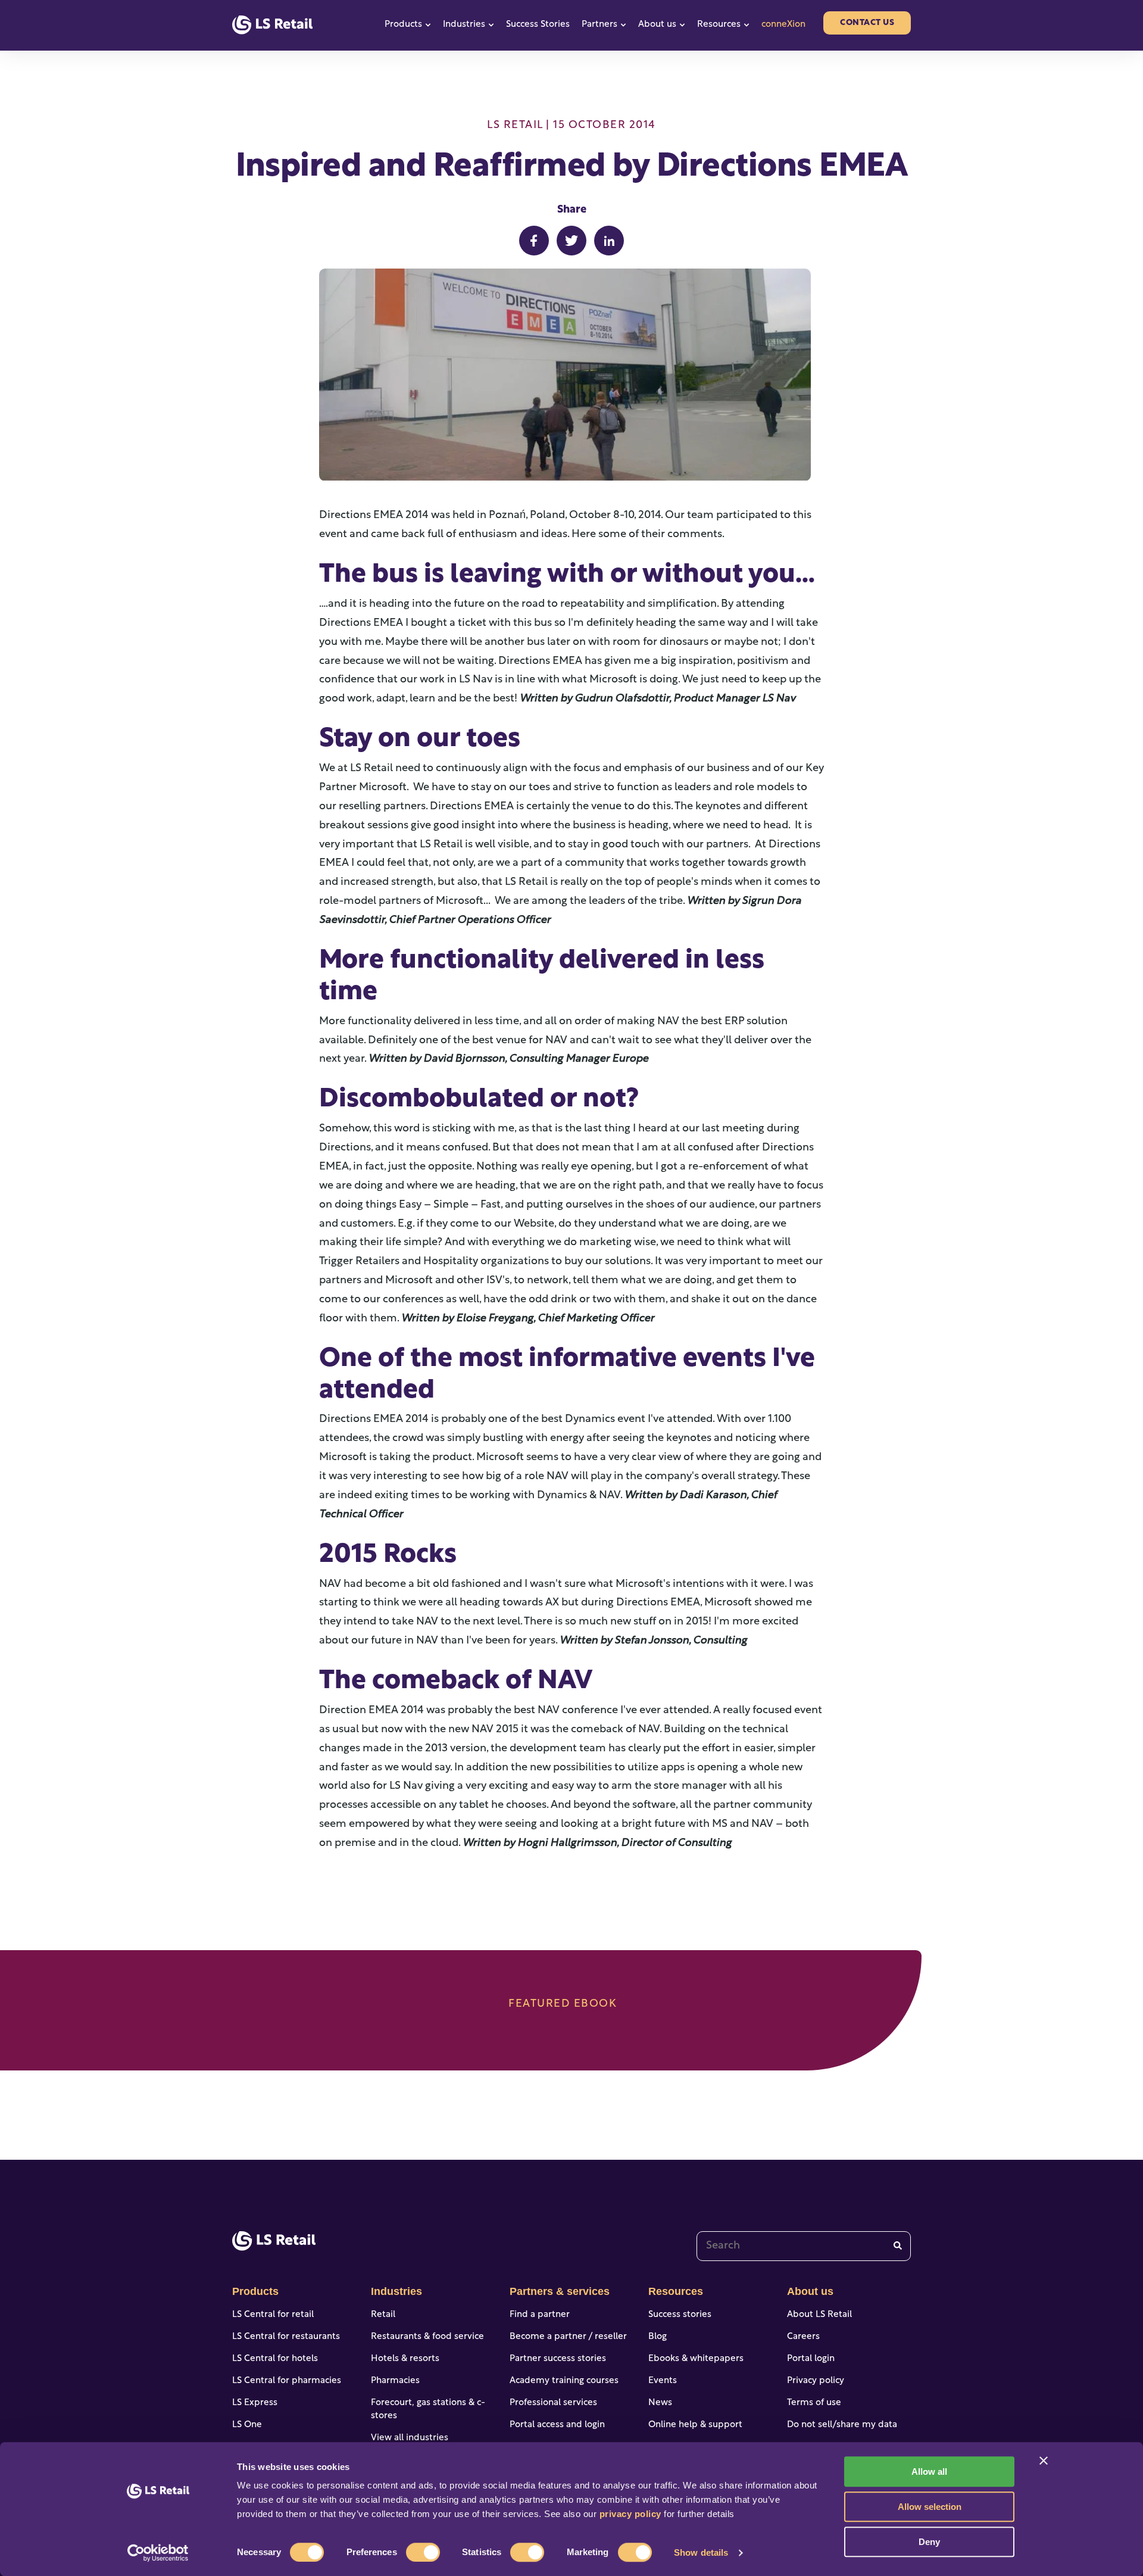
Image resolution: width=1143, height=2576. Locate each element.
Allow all (929, 2471)
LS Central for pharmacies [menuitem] (287, 2381)
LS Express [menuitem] (255, 2403)
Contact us (867, 23)
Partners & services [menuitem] (560, 2291)
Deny (929, 2542)
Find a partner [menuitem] (540, 2315)
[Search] (898, 2246)
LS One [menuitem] (247, 2425)
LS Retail (515, 126)
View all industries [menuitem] (410, 2438)
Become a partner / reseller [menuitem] (568, 2337)
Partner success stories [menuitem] (558, 2359)
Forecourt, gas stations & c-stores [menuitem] (428, 2410)
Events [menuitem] (663, 2381)
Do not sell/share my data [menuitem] (842, 2425)
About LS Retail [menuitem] (819, 2315)
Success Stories (538, 25)
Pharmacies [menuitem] (395, 2381)
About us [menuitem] (810, 2291)
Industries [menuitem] (396, 2291)
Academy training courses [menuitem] (564, 2381)
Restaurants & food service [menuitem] (427, 2337)
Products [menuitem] (255, 2291)
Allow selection (930, 2507)
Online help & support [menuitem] (695, 2425)
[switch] (423, 2552)
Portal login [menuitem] (811, 2359)
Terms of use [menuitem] (814, 2403)
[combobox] (804, 2246)
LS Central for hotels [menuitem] (275, 2359)
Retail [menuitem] (383, 2315)
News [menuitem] (660, 2403)
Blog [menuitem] (658, 2337)
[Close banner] (1044, 2460)
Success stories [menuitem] (680, 2315)
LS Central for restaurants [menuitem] (286, 2337)
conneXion (783, 25)
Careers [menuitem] (803, 2337)
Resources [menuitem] (676, 2291)
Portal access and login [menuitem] (557, 2425)
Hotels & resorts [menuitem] (405, 2359)
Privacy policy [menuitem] (816, 2381)
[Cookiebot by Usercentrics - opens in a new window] (158, 2553)
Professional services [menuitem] (553, 2403)
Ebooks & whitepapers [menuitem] (696, 2359)
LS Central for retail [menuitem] (273, 2315)
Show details (701, 2552)
